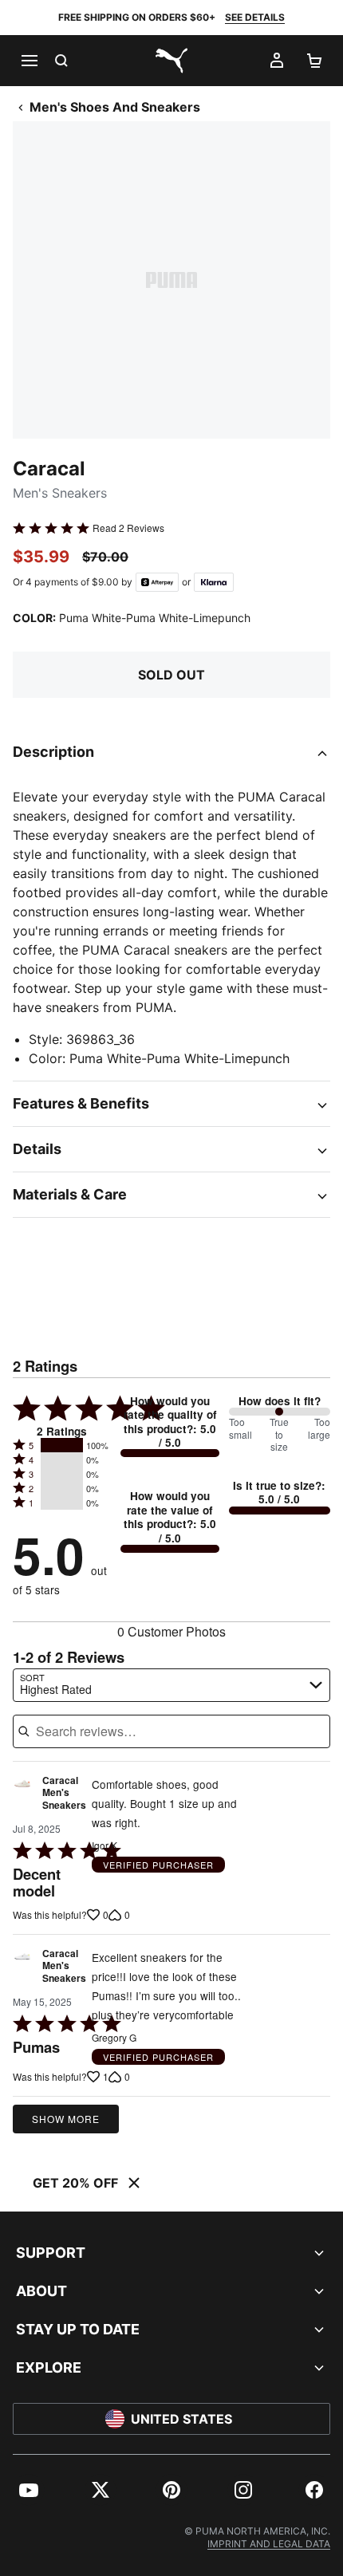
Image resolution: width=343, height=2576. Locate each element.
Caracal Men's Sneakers (64, 1793)
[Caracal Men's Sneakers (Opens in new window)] (22, 1797)
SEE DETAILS (255, 17)
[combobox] (171, 1685)
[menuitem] (29, 2490)
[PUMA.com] (171, 61)
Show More (66, 2119)
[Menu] (29, 61)
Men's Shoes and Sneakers (115, 107)
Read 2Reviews (128, 528)
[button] (62, 1445)
